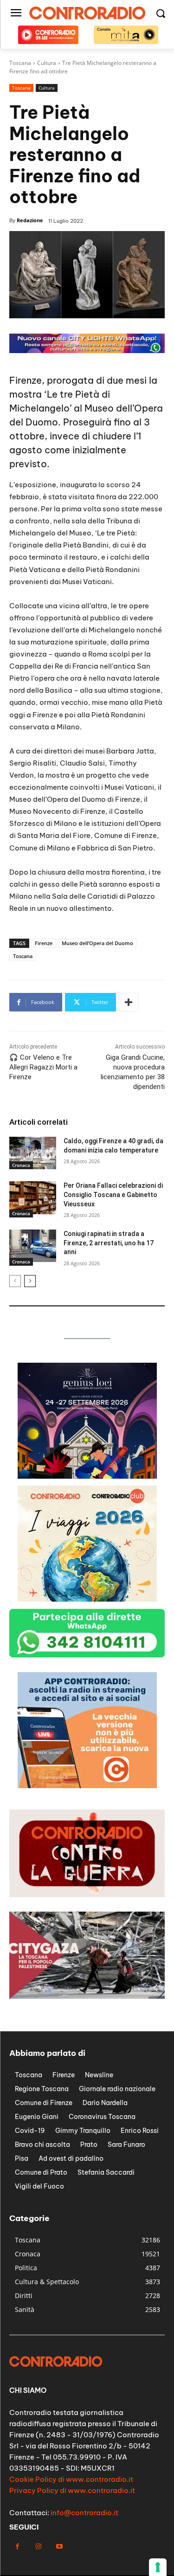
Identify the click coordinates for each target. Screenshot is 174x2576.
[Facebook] (17, 2547)
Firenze (44, 943)
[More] (129, 1002)
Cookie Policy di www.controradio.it (71, 2479)
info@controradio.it (84, 2513)
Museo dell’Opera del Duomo (97, 943)
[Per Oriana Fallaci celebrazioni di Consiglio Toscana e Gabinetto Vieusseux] (33, 1198)
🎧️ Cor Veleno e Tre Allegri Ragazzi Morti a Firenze (43, 1067)
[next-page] (30, 1281)
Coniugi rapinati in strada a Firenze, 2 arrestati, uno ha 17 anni (109, 1243)
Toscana (21, 88)
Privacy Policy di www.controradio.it (72, 2490)
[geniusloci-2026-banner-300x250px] (87, 1476)
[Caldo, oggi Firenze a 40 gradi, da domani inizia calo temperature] (33, 1153)
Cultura (47, 88)
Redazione (30, 220)
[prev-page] (15, 1281)
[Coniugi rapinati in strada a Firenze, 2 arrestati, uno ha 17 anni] (33, 1246)
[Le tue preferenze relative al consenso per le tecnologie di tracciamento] (158, 2567)
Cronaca (21, 1165)
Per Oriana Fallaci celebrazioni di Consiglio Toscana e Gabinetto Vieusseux (113, 1195)
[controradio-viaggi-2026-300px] (87, 1599)
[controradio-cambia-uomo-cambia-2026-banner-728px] (87, 351)
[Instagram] (38, 2547)
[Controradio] (87, 13)
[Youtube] (59, 2547)
